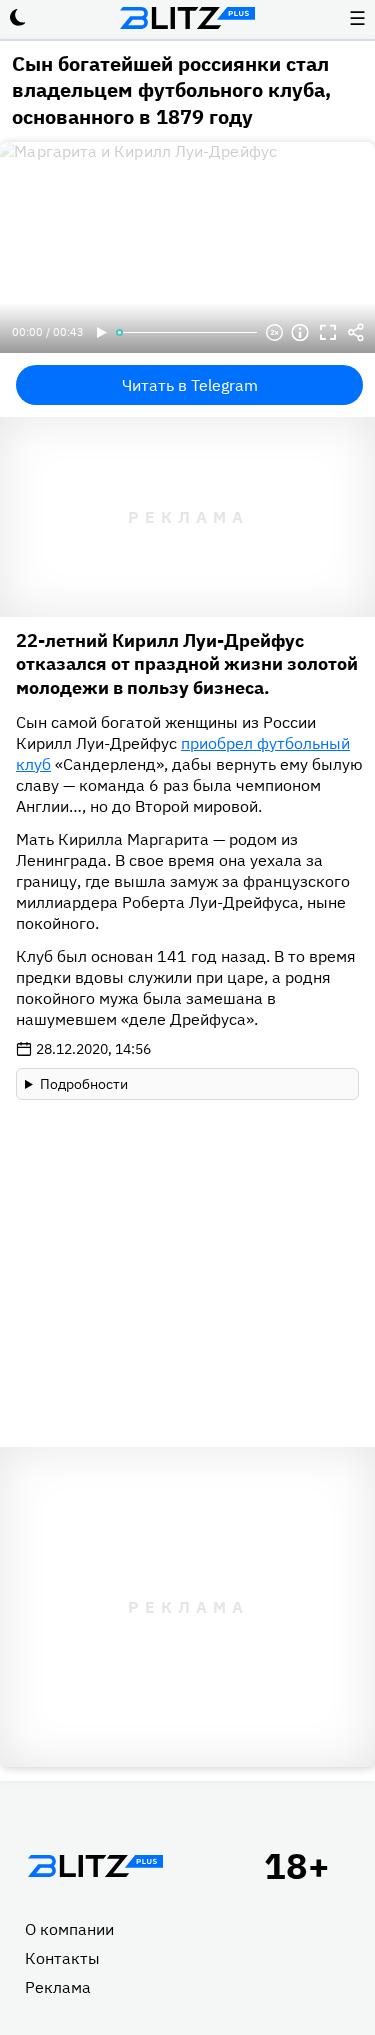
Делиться (356, 333)
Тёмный (18, 18)
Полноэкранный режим (328, 333)
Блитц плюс (188, 18)
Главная (95, 1866)
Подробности (84, 1084)
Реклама (58, 1987)
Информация (300, 333)
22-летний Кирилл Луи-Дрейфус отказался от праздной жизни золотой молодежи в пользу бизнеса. (187, 664)
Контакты (62, 1958)
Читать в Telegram (190, 385)
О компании (69, 1929)
